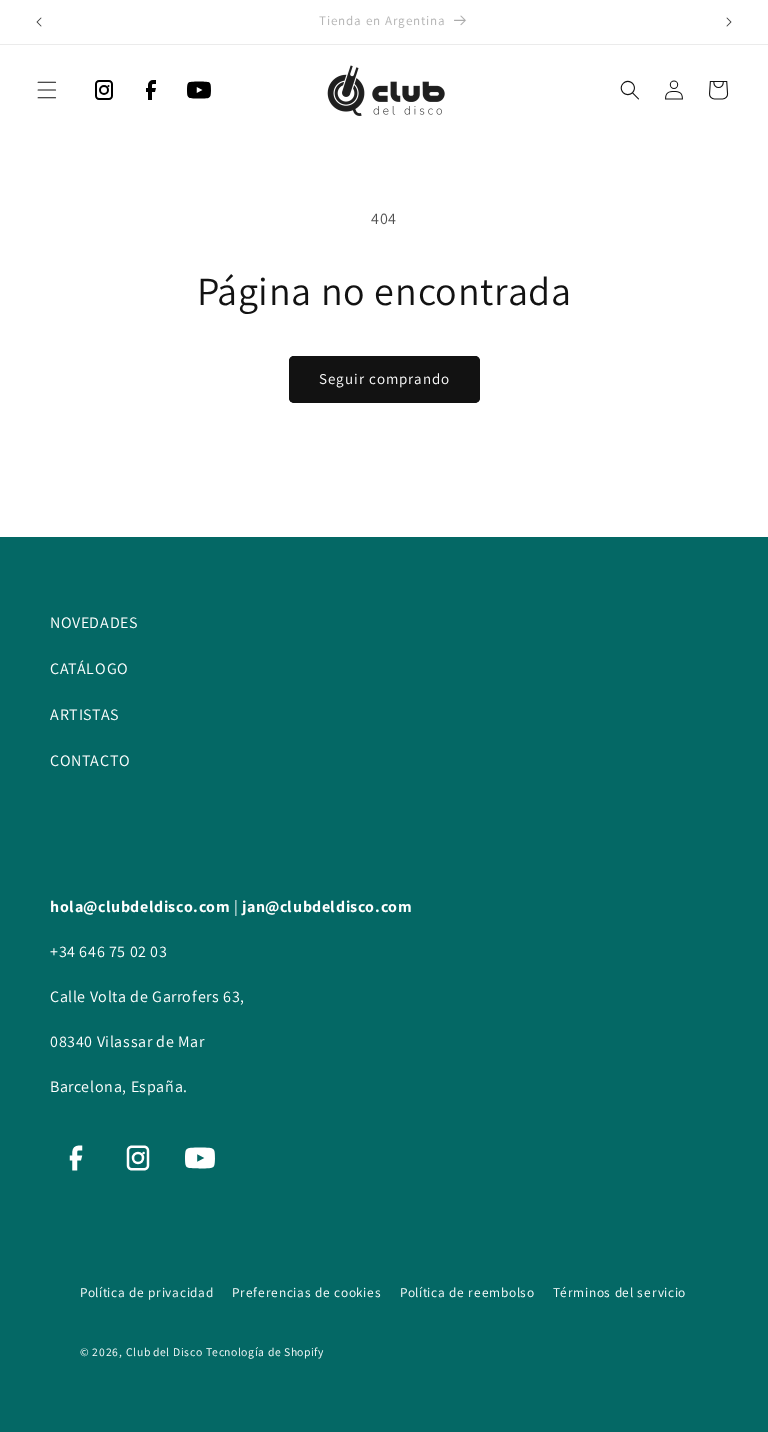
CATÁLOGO (89, 668)
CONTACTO (90, 760)
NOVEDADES (93, 622)
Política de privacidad (148, 1292)
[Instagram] (104, 95)
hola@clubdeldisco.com (142, 906)
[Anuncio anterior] (39, 22)
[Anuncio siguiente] (729, 22)
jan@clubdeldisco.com (327, 906)
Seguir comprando (384, 378)
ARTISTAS (84, 714)
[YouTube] (199, 95)
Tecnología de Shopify (265, 1351)
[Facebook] (151, 95)
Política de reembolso (469, 1292)
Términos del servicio (619, 1292)
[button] (47, 90)
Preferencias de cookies (308, 1292)
